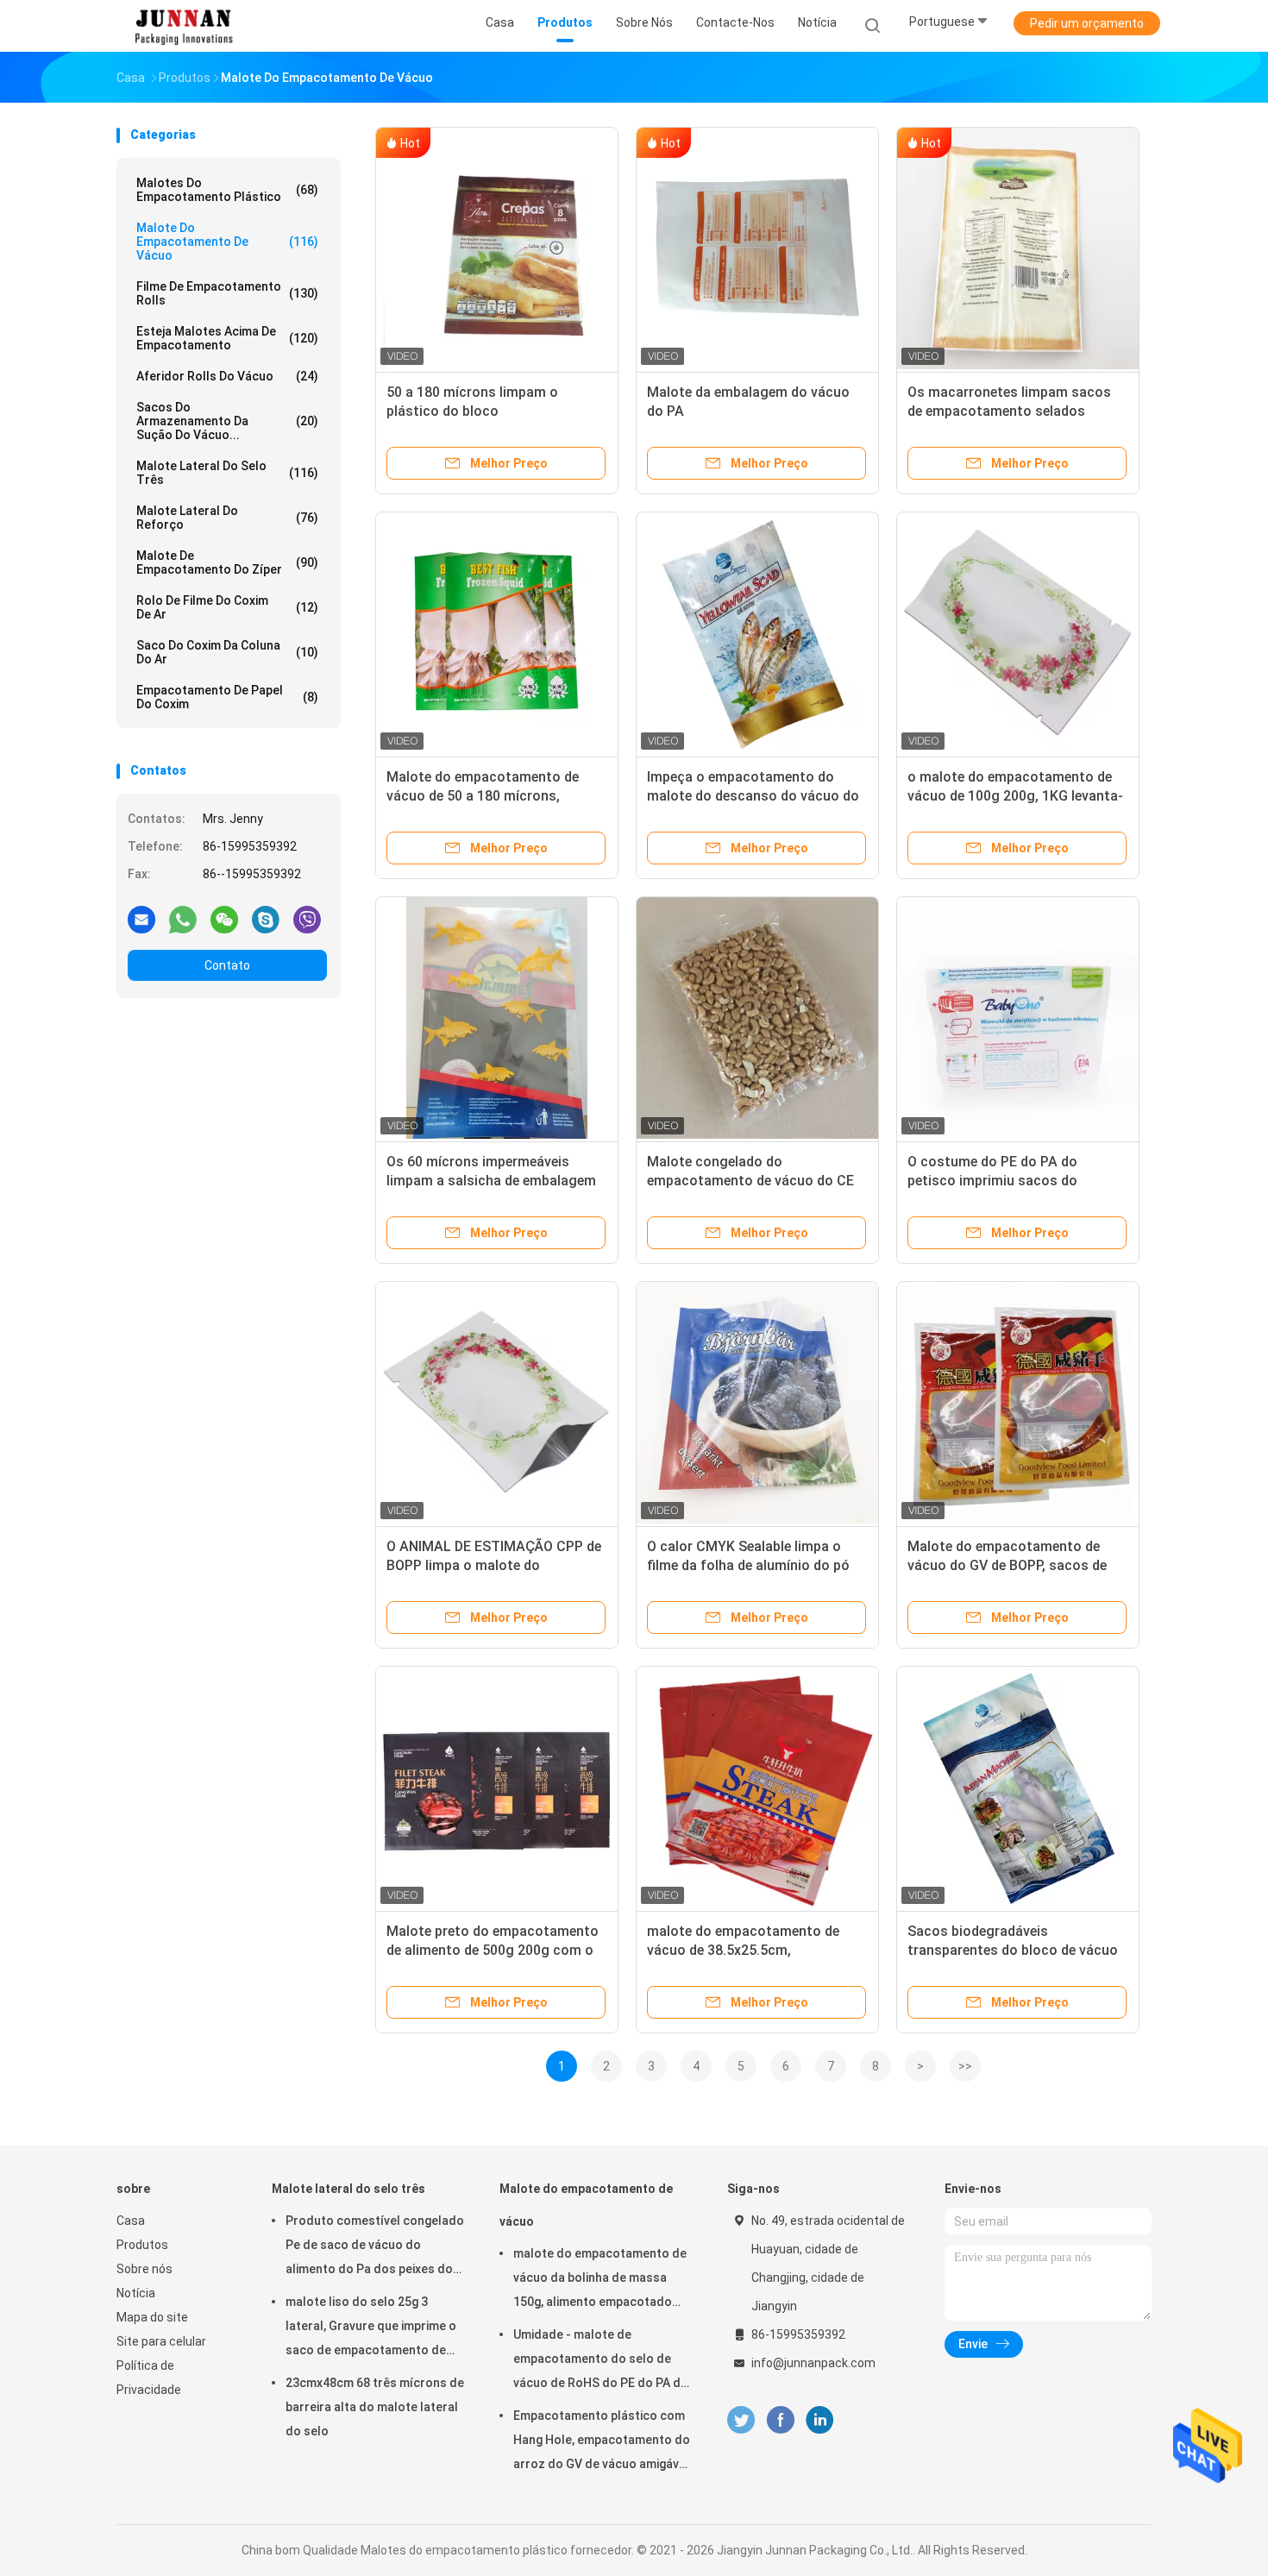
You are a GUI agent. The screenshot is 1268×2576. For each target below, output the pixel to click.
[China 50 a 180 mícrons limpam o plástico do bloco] (497, 248)
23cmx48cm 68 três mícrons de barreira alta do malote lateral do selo (375, 2407)
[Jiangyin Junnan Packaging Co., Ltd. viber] (307, 919)
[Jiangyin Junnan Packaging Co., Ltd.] (184, 26)
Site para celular (161, 2341)
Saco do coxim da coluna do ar (227, 652)
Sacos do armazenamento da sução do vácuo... (227, 421)
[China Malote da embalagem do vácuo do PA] (757, 248)
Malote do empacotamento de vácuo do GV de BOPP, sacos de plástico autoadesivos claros (1007, 1565)
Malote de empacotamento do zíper (227, 562)
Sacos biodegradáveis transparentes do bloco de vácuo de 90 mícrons (1013, 1950)
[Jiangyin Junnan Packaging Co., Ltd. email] (141, 919)
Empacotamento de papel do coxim (227, 697)
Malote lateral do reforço (227, 518)
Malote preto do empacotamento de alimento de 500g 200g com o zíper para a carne (493, 1950)
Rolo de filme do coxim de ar (227, 607)
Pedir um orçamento (1087, 23)
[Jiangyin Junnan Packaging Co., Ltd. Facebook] (780, 2420)
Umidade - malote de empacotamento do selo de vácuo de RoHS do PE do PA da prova (600, 2361)
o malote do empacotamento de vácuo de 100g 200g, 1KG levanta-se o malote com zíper (1015, 796)
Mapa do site (152, 2317)
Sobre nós (144, 2269)
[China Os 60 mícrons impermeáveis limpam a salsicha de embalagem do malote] (497, 1018)
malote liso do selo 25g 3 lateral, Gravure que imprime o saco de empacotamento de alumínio (371, 2328)
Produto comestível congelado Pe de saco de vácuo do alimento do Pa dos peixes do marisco (375, 2247)
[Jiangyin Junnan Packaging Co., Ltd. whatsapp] (183, 919)
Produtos (142, 2245)
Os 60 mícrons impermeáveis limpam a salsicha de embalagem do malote (491, 1181)
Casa (131, 2221)
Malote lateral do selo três (227, 473)
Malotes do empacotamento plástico (227, 190)
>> (965, 2066)
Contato (227, 965)
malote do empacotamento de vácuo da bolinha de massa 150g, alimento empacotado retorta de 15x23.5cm (600, 2280)
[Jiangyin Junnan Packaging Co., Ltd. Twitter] (741, 2420)
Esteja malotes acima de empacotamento (227, 338)
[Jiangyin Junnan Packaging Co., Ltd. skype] (266, 919)
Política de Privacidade (149, 2378)
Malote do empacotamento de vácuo (227, 242)
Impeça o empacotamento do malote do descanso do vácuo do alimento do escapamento (753, 796)
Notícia (136, 2293)
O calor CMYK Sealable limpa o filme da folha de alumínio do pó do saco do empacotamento (748, 1565)
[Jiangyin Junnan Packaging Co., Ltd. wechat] (224, 919)
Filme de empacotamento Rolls (227, 293)
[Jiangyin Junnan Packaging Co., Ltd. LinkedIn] (820, 2420)
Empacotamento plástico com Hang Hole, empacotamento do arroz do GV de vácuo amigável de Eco (602, 2442)
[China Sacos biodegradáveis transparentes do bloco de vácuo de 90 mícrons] (1018, 1787)
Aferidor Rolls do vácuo (227, 376)
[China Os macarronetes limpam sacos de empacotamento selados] (1018, 248)
